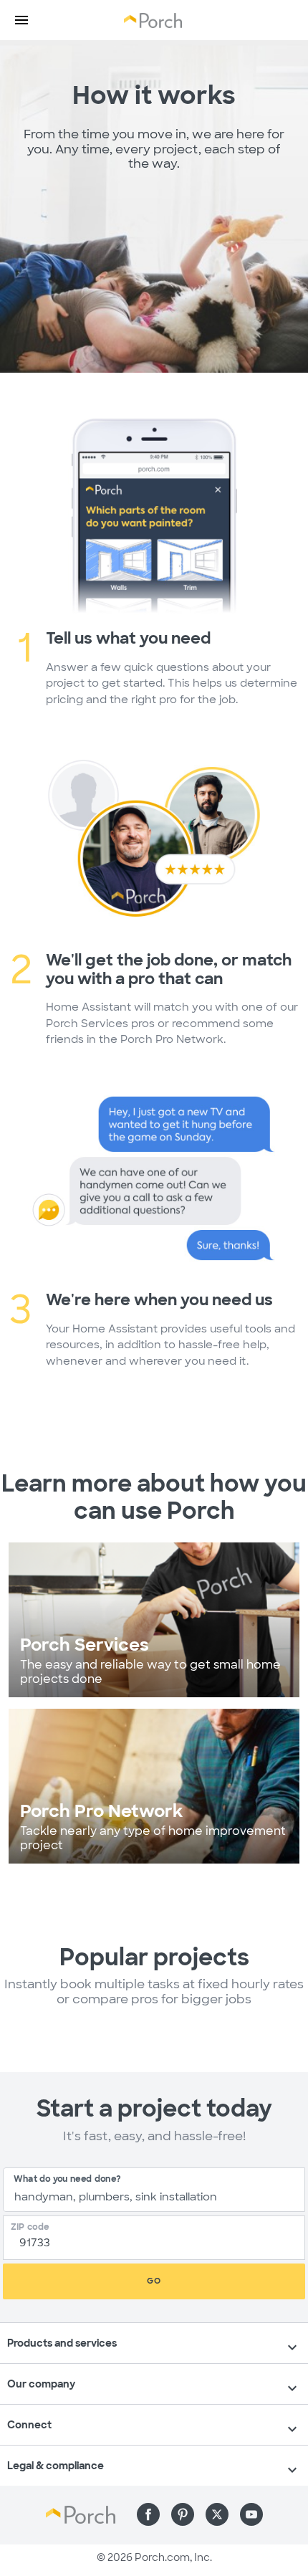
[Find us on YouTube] (251, 2514)
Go (154, 2281)
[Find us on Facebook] (148, 2514)
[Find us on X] (217, 2514)
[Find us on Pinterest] (183, 2514)
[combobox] (154, 2190)
